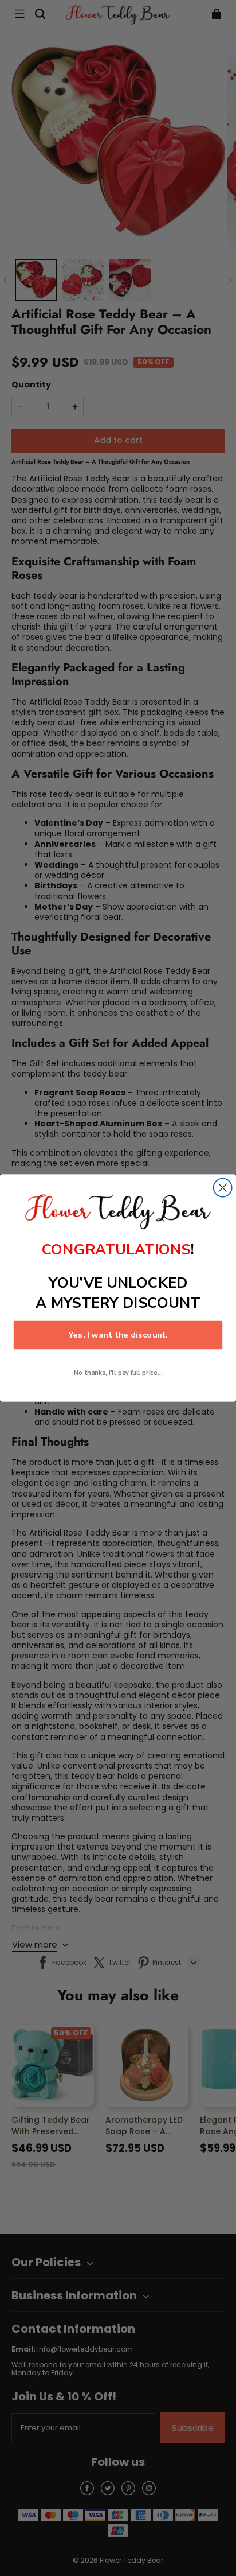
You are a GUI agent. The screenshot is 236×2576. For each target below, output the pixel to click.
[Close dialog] (223, 1188)
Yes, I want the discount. (118, 1335)
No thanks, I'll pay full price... (118, 1373)
